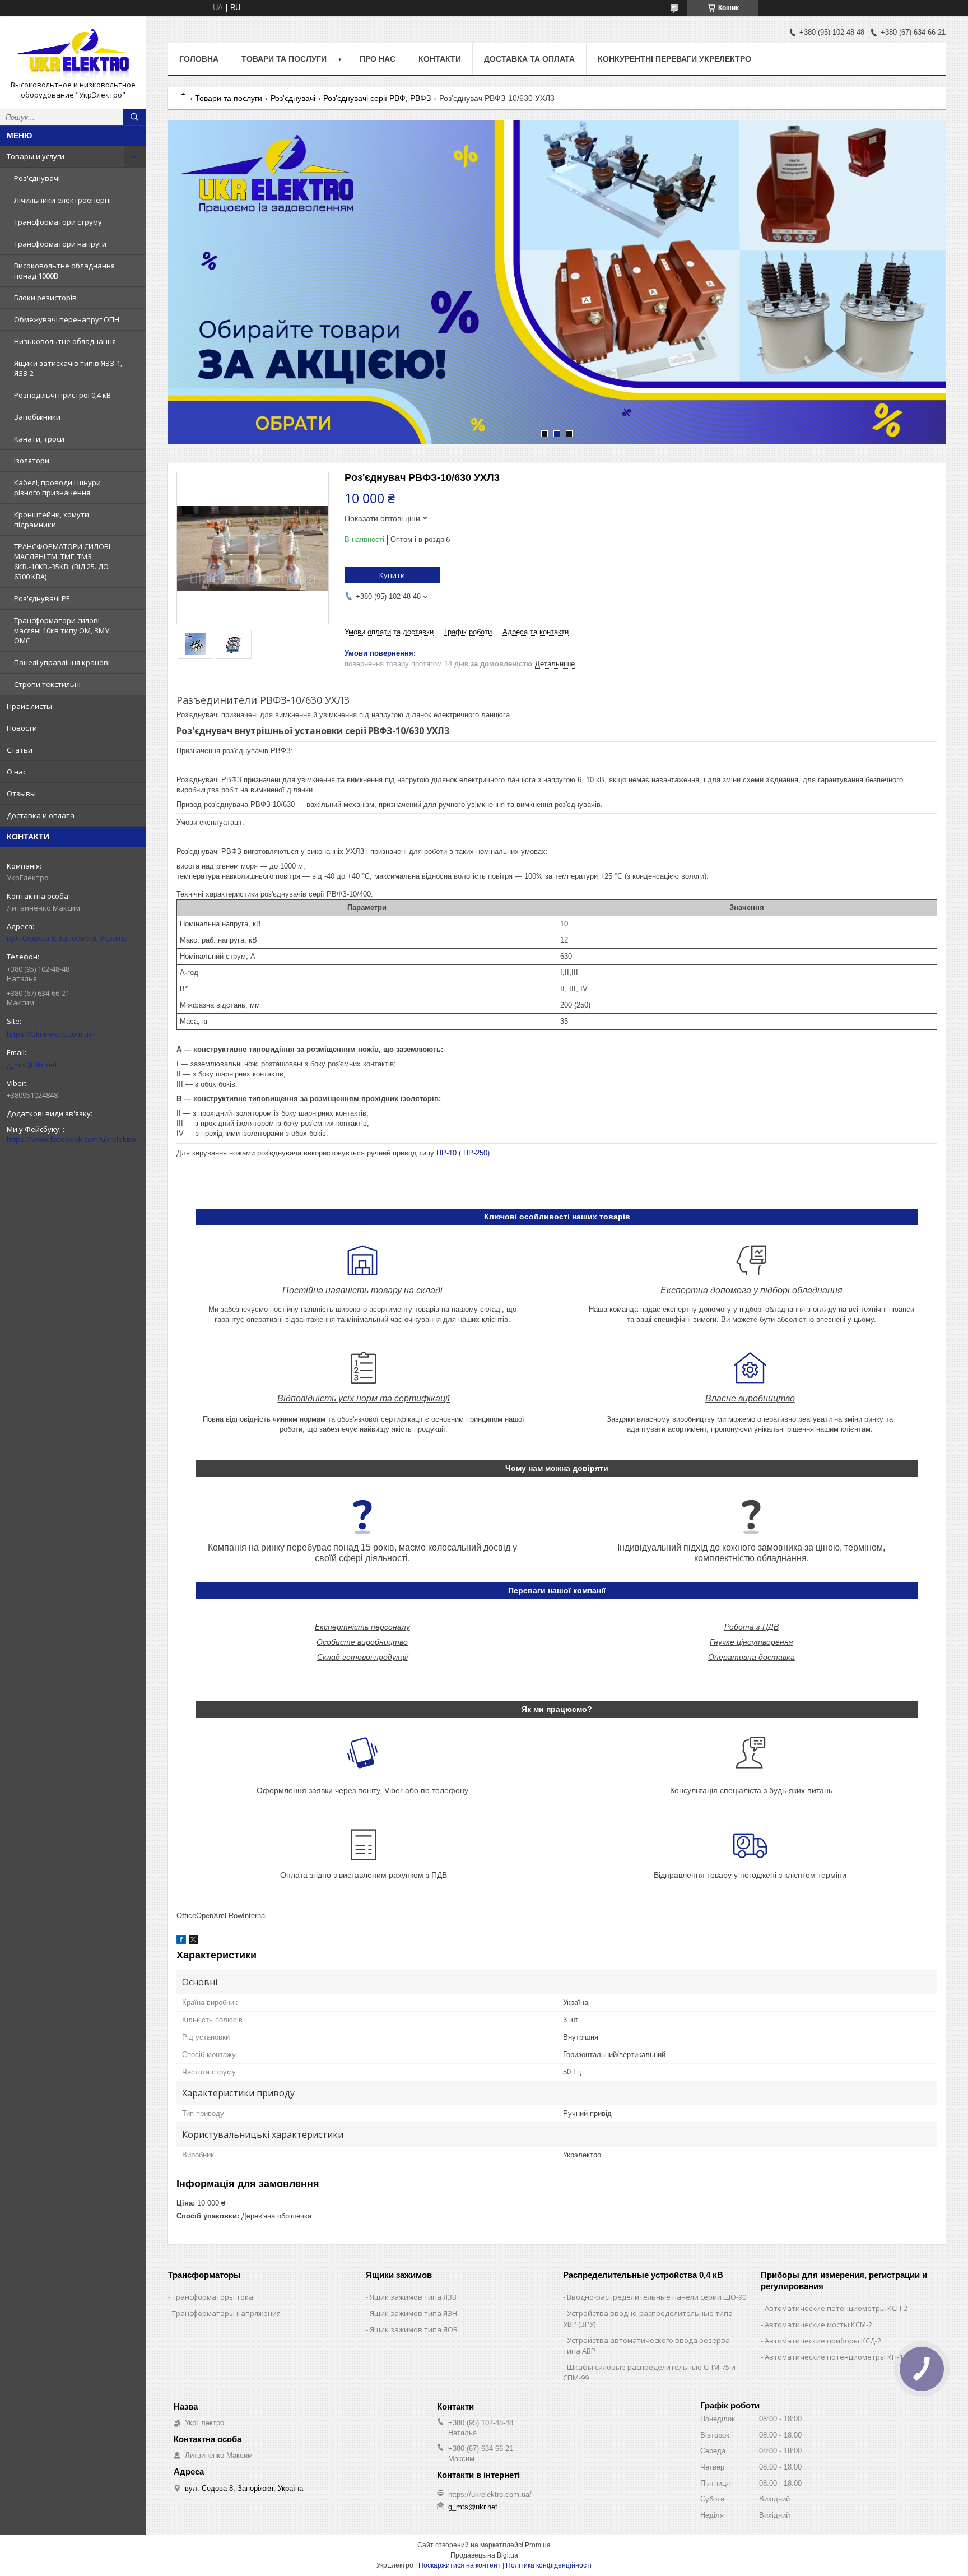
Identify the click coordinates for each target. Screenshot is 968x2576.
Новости (22, 728)
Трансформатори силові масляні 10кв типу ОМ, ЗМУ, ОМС (62, 630)
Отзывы (21, 793)
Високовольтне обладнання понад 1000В (64, 271)
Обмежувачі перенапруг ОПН (67, 319)
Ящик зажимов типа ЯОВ (414, 2329)
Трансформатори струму (58, 222)
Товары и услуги (36, 156)
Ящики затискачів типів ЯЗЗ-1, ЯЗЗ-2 (68, 368)
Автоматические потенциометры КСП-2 (836, 2308)
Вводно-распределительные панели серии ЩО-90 (657, 2297)
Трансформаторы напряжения (226, 2313)
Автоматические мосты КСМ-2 (818, 2324)
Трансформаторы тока (213, 2297)
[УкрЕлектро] (73, 52)
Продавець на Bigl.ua (484, 2555)
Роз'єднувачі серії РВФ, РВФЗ (377, 98)
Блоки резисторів (45, 298)
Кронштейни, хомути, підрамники (52, 519)
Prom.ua (538, 2545)
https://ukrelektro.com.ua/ (51, 1034)
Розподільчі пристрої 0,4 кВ (62, 395)
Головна (199, 59)
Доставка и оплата (41, 815)
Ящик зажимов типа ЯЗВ (413, 2297)
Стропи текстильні (47, 684)
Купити (392, 575)
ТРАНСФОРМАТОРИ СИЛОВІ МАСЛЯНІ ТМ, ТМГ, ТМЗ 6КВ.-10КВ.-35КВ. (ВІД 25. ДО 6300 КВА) (62, 561)
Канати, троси (39, 439)
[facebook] (181, 1941)
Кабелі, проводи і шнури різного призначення (57, 488)
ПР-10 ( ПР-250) (462, 1153)
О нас (17, 772)
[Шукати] (134, 117)
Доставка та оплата (529, 59)
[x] (193, 1941)
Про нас (378, 59)
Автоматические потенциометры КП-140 (838, 2357)
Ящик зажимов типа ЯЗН (413, 2313)
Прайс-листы (29, 706)
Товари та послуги (284, 59)
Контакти (440, 59)
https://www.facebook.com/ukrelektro (71, 1139)
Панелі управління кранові (62, 662)
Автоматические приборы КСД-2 (823, 2341)
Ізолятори (32, 461)
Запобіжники (37, 417)
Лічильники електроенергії (62, 200)
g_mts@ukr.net (32, 1065)
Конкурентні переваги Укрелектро (674, 59)
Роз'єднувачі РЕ (42, 598)
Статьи (20, 750)
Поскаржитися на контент (460, 2565)
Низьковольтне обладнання (65, 341)
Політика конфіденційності (549, 2565)
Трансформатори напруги (60, 244)
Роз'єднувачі (37, 178)
